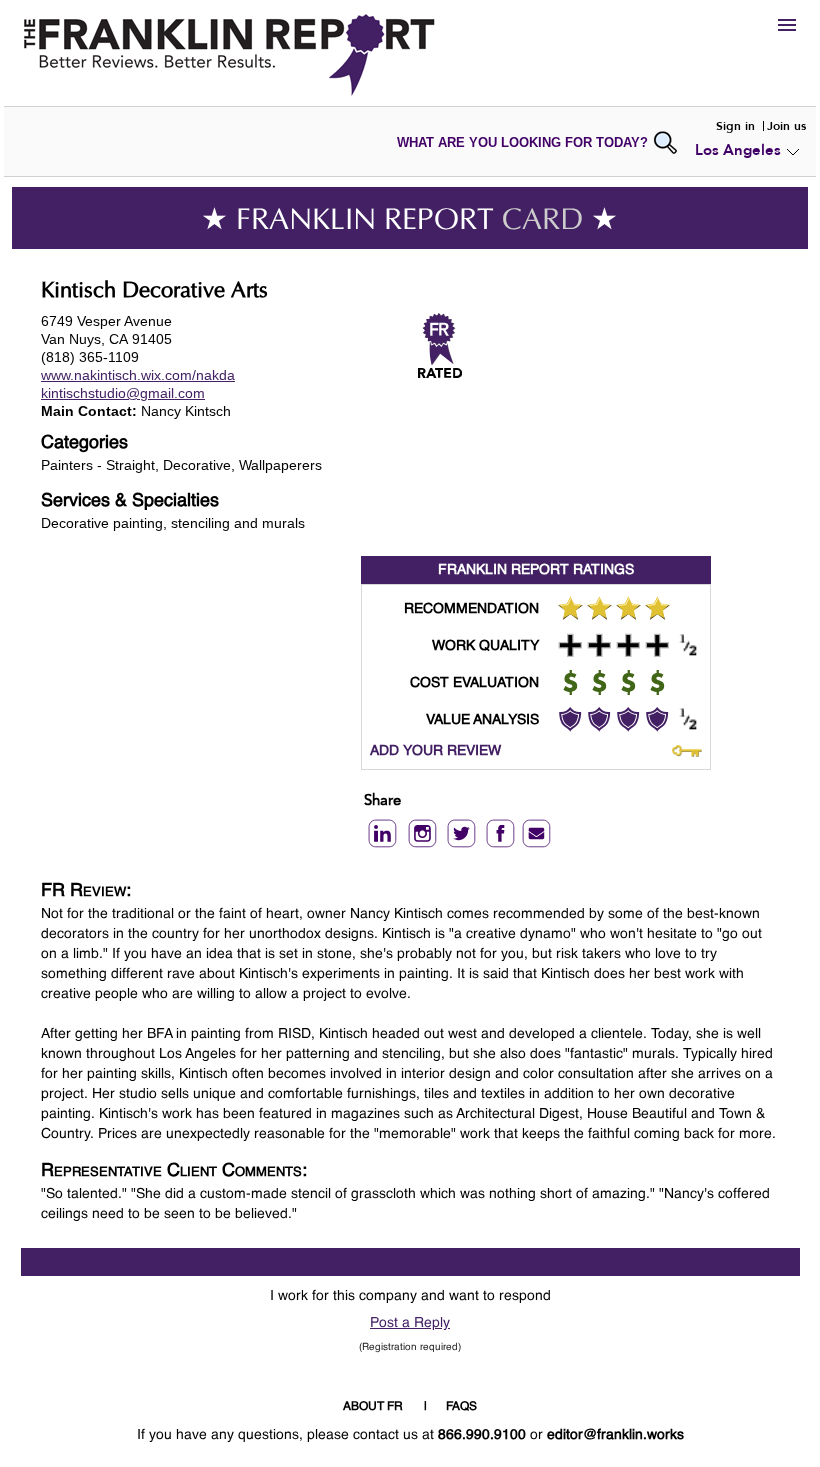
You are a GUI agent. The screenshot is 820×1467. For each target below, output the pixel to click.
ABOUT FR (373, 1407)
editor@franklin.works (615, 1435)
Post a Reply (410, 1323)
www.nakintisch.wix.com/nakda (138, 375)
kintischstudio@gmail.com (123, 393)
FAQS (461, 1407)
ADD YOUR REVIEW (435, 751)
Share (382, 801)
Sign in (735, 126)
